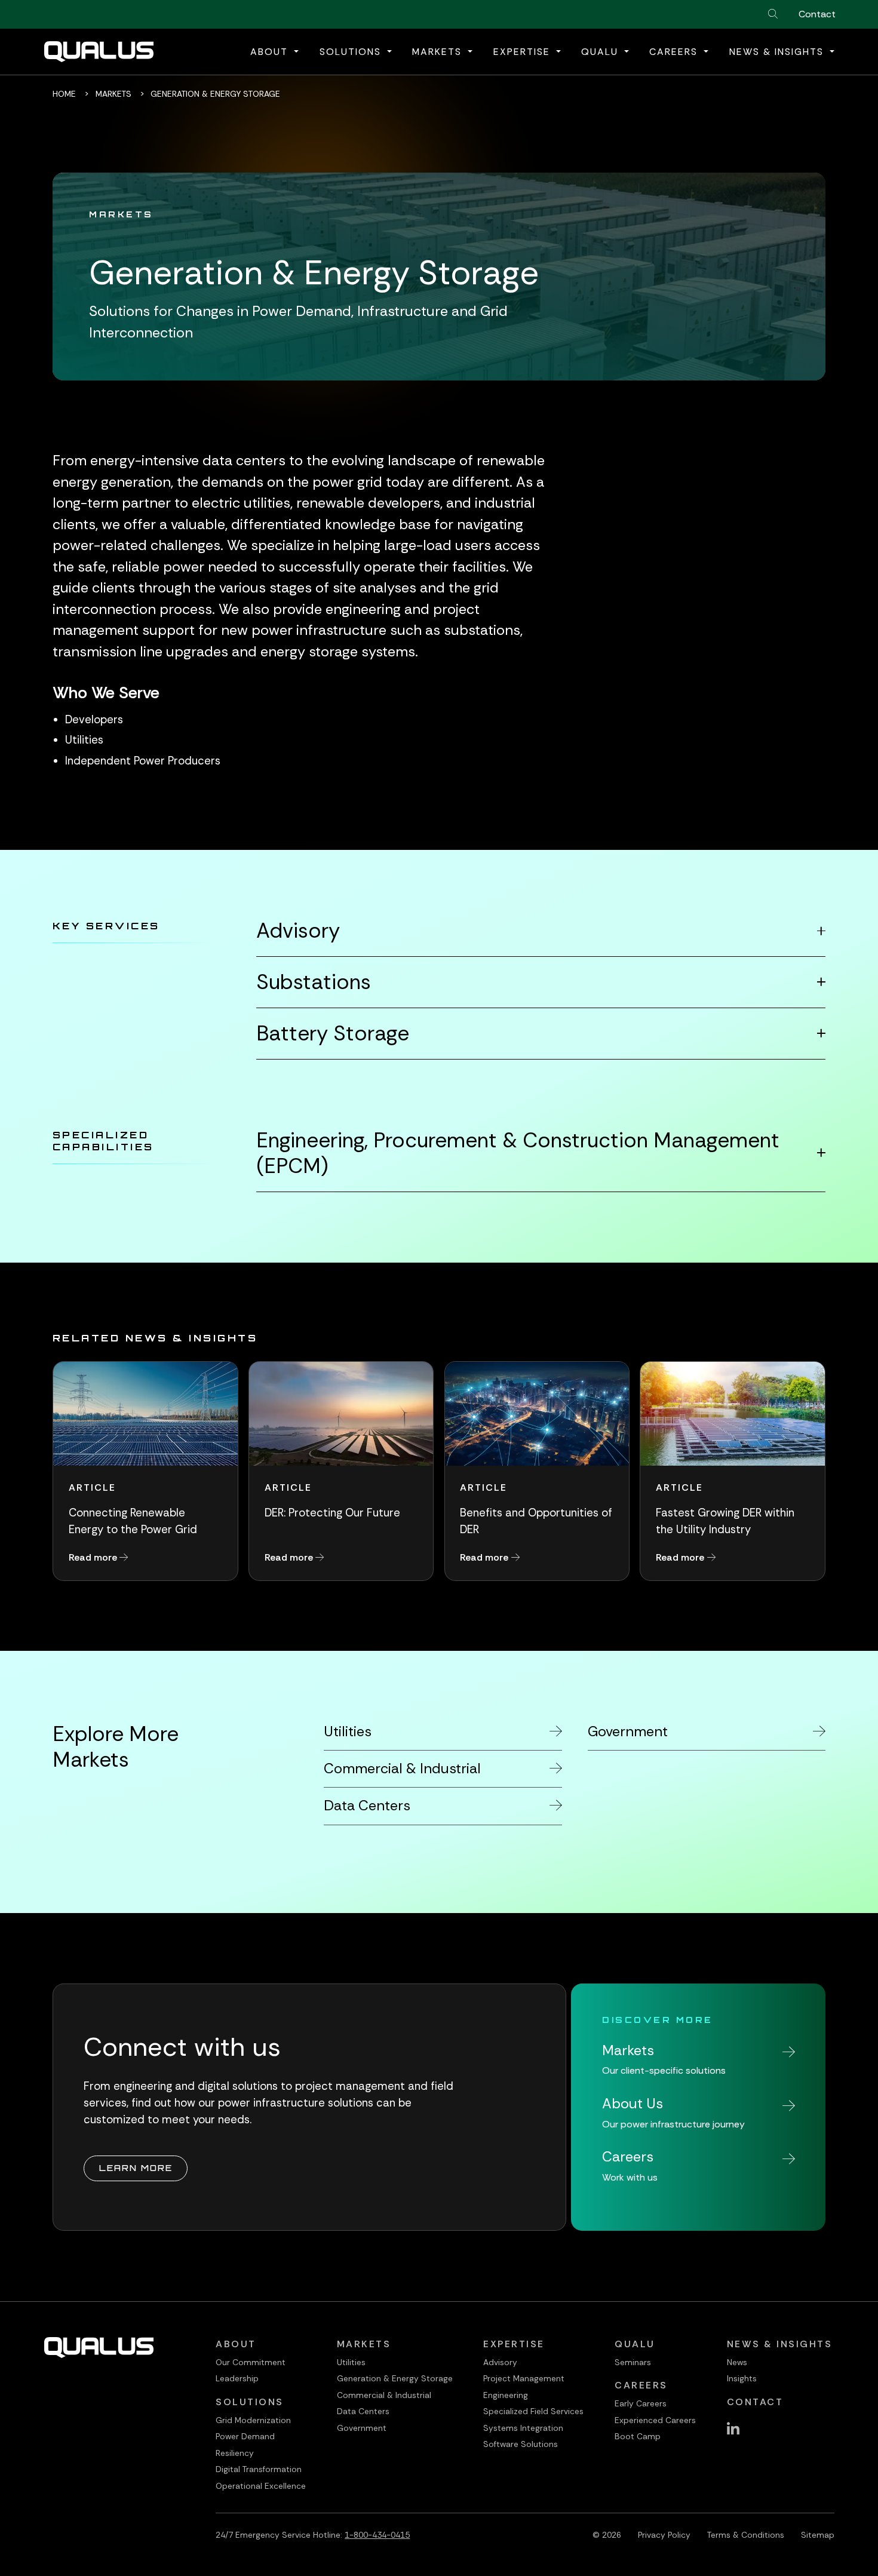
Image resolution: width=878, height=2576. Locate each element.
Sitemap (818, 2535)
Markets (113, 94)
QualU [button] (601, 52)
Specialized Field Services (533, 2411)
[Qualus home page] (99, 52)
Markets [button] (439, 52)
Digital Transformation (259, 2469)
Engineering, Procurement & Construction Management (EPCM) (518, 1153)
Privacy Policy (664, 2535)
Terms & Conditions (746, 2535)
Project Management (524, 2378)
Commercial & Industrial (384, 2395)
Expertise (514, 2344)
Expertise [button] (524, 52)
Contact (817, 14)
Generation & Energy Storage (395, 2378)
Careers (641, 2385)
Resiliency (235, 2453)
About (236, 2344)
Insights (742, 2378)
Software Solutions (521, 2444)
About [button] (271, 52)
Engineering (506, 2395)
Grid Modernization (253, 2420)
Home (64, 94)
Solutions (250, 2402)
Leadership (237, 2378)
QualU (635, 2344)
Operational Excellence (261, 2486)
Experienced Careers (655, 2420)
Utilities (351, 2362)
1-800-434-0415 (377, 2535)
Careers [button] (675, 52)
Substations (314, 982)
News (737, 2362)
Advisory (298, 931)
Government (362, 2428)
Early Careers (641, 2403)
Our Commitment (251, 2362)
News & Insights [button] (778, 52)
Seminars (633, 2362)
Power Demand (245, 2436)
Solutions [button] (352, 52)
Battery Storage (333, 1034)
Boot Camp (638, 2436)
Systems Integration (523, 2428)
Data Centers (363, 2411)
